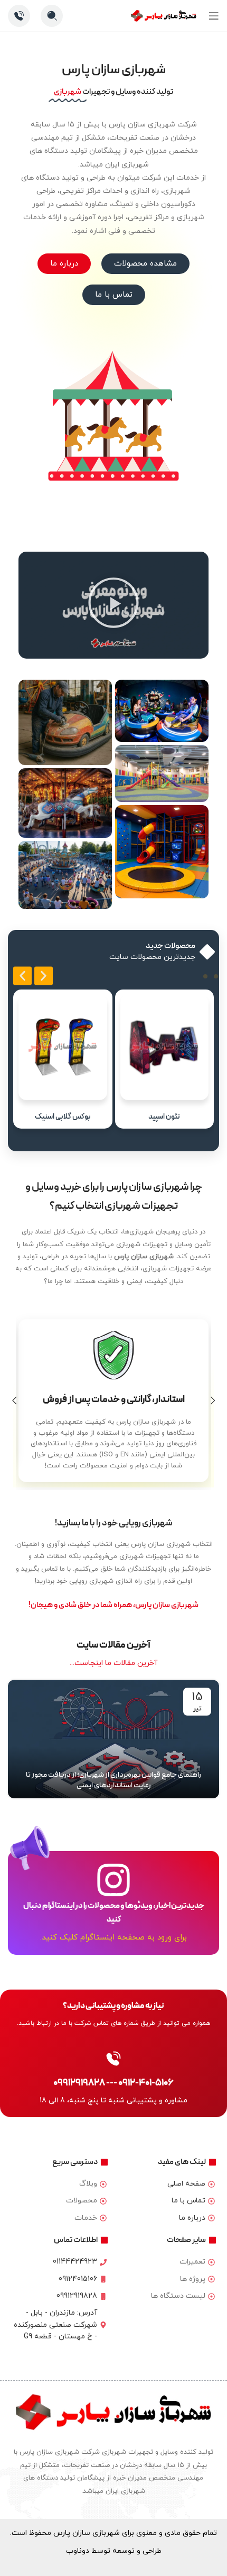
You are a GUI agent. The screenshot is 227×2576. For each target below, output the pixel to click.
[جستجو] (52, 16)
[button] (113, 605)
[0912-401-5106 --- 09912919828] (113, 2059)
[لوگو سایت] (164, 15)
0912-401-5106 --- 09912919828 (113, 2083)
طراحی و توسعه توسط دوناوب (114, 2551)
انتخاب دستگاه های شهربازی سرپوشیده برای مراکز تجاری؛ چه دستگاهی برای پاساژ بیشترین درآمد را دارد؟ (114, 1780)
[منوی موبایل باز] (214, 16)
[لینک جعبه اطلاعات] (19, 16)
